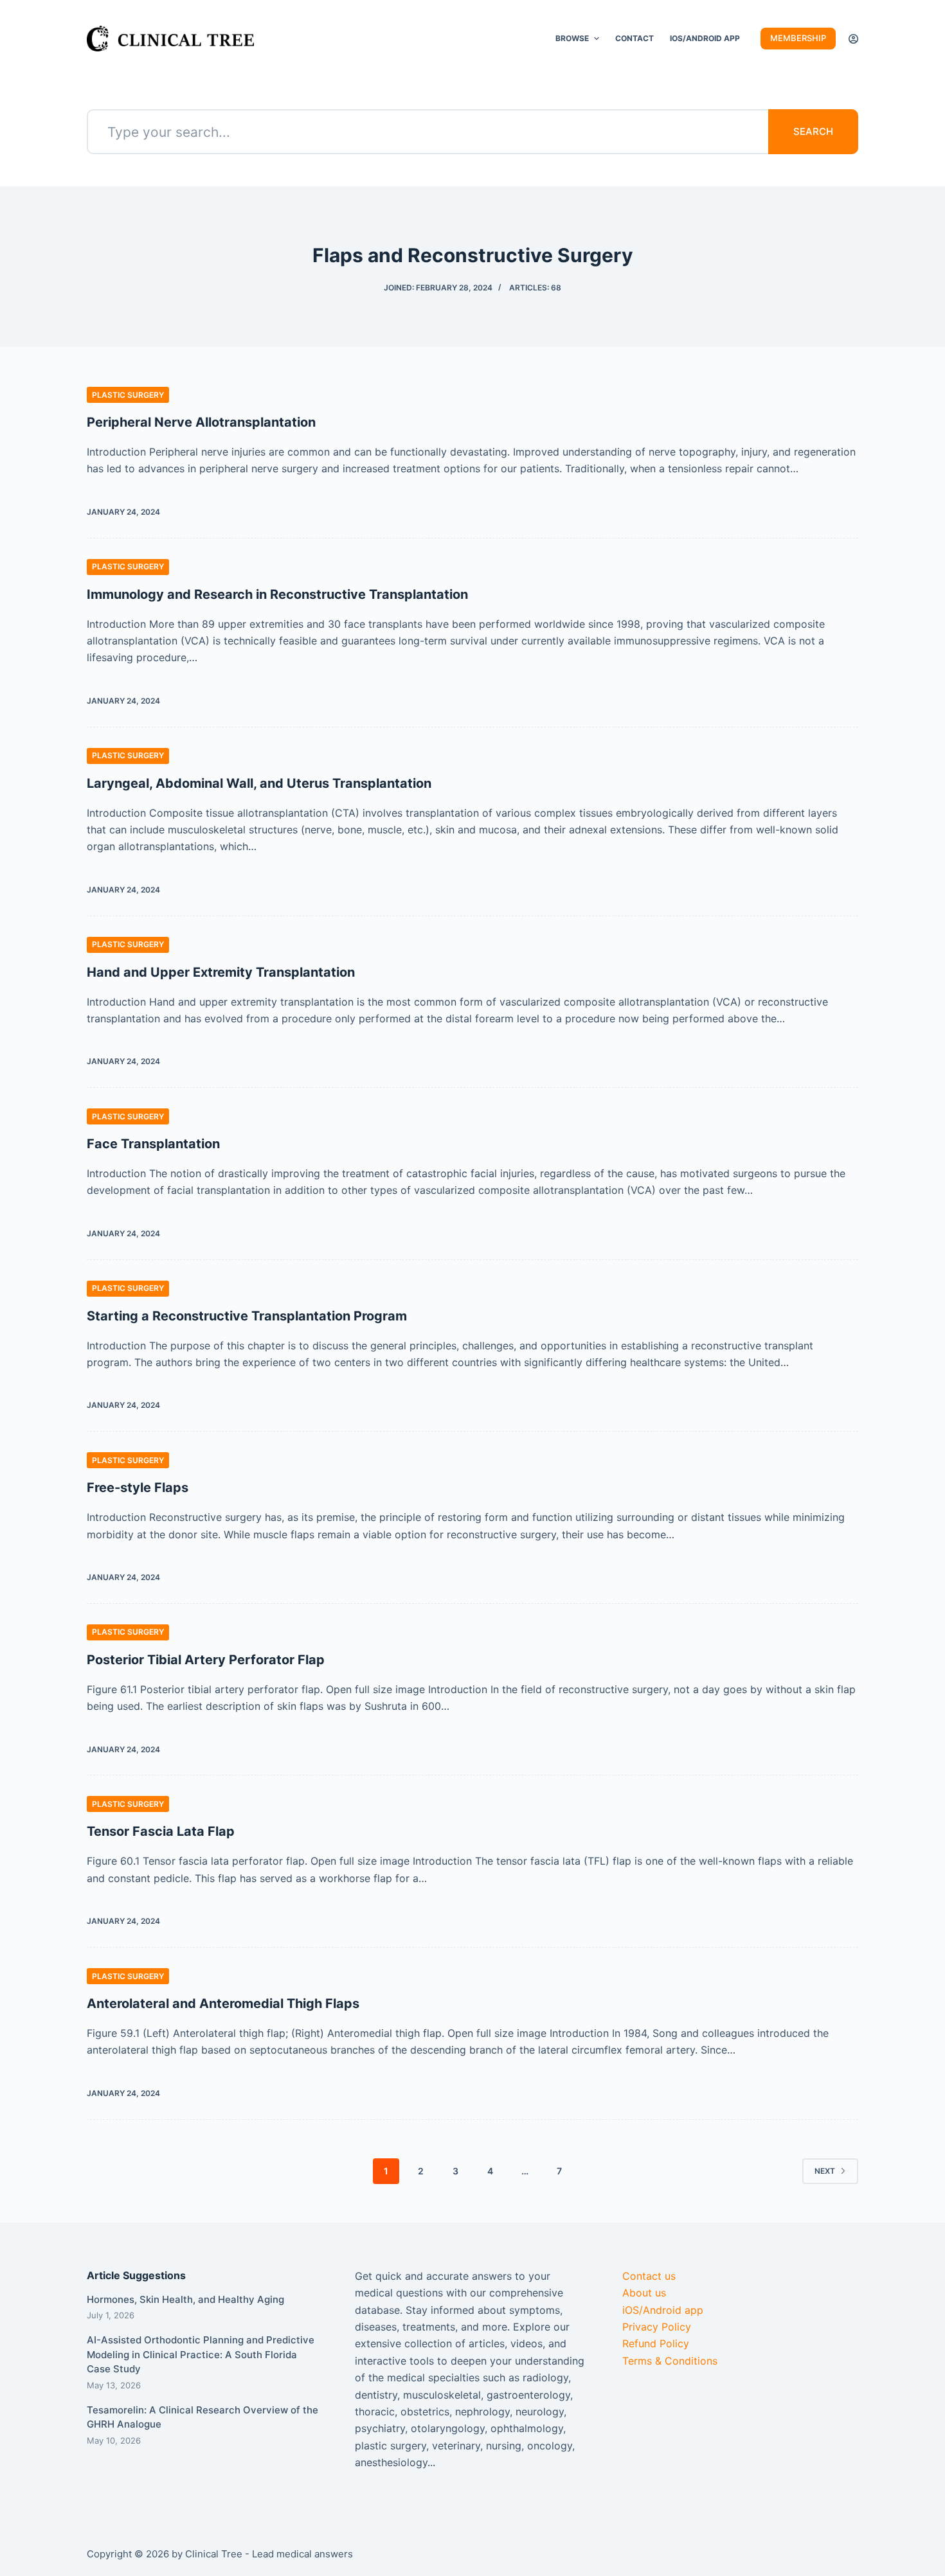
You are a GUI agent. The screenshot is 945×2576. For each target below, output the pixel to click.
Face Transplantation (153, 1144)
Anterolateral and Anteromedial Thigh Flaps (223, 2003)
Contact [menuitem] (634, 38)
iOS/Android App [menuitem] (705, 38)
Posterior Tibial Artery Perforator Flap (206, 1660)
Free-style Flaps (138, 1488)
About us (644, 2293)
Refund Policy (656, 2343)
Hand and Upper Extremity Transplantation (221, 972)
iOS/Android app (663, 2310)
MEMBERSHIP (798, 38)
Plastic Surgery (128, 395)
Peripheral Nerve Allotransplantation (201, 422)
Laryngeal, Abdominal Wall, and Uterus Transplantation (259, 783)
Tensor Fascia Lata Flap (161, 1831)
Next (825, 2171)
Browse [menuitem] (572, 38)
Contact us (649, 2276)
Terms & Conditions (670, 2361)
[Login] (853, 39)
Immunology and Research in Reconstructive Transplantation (277, 594)
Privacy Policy (657, 2327)
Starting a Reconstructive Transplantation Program (247, 1316)
